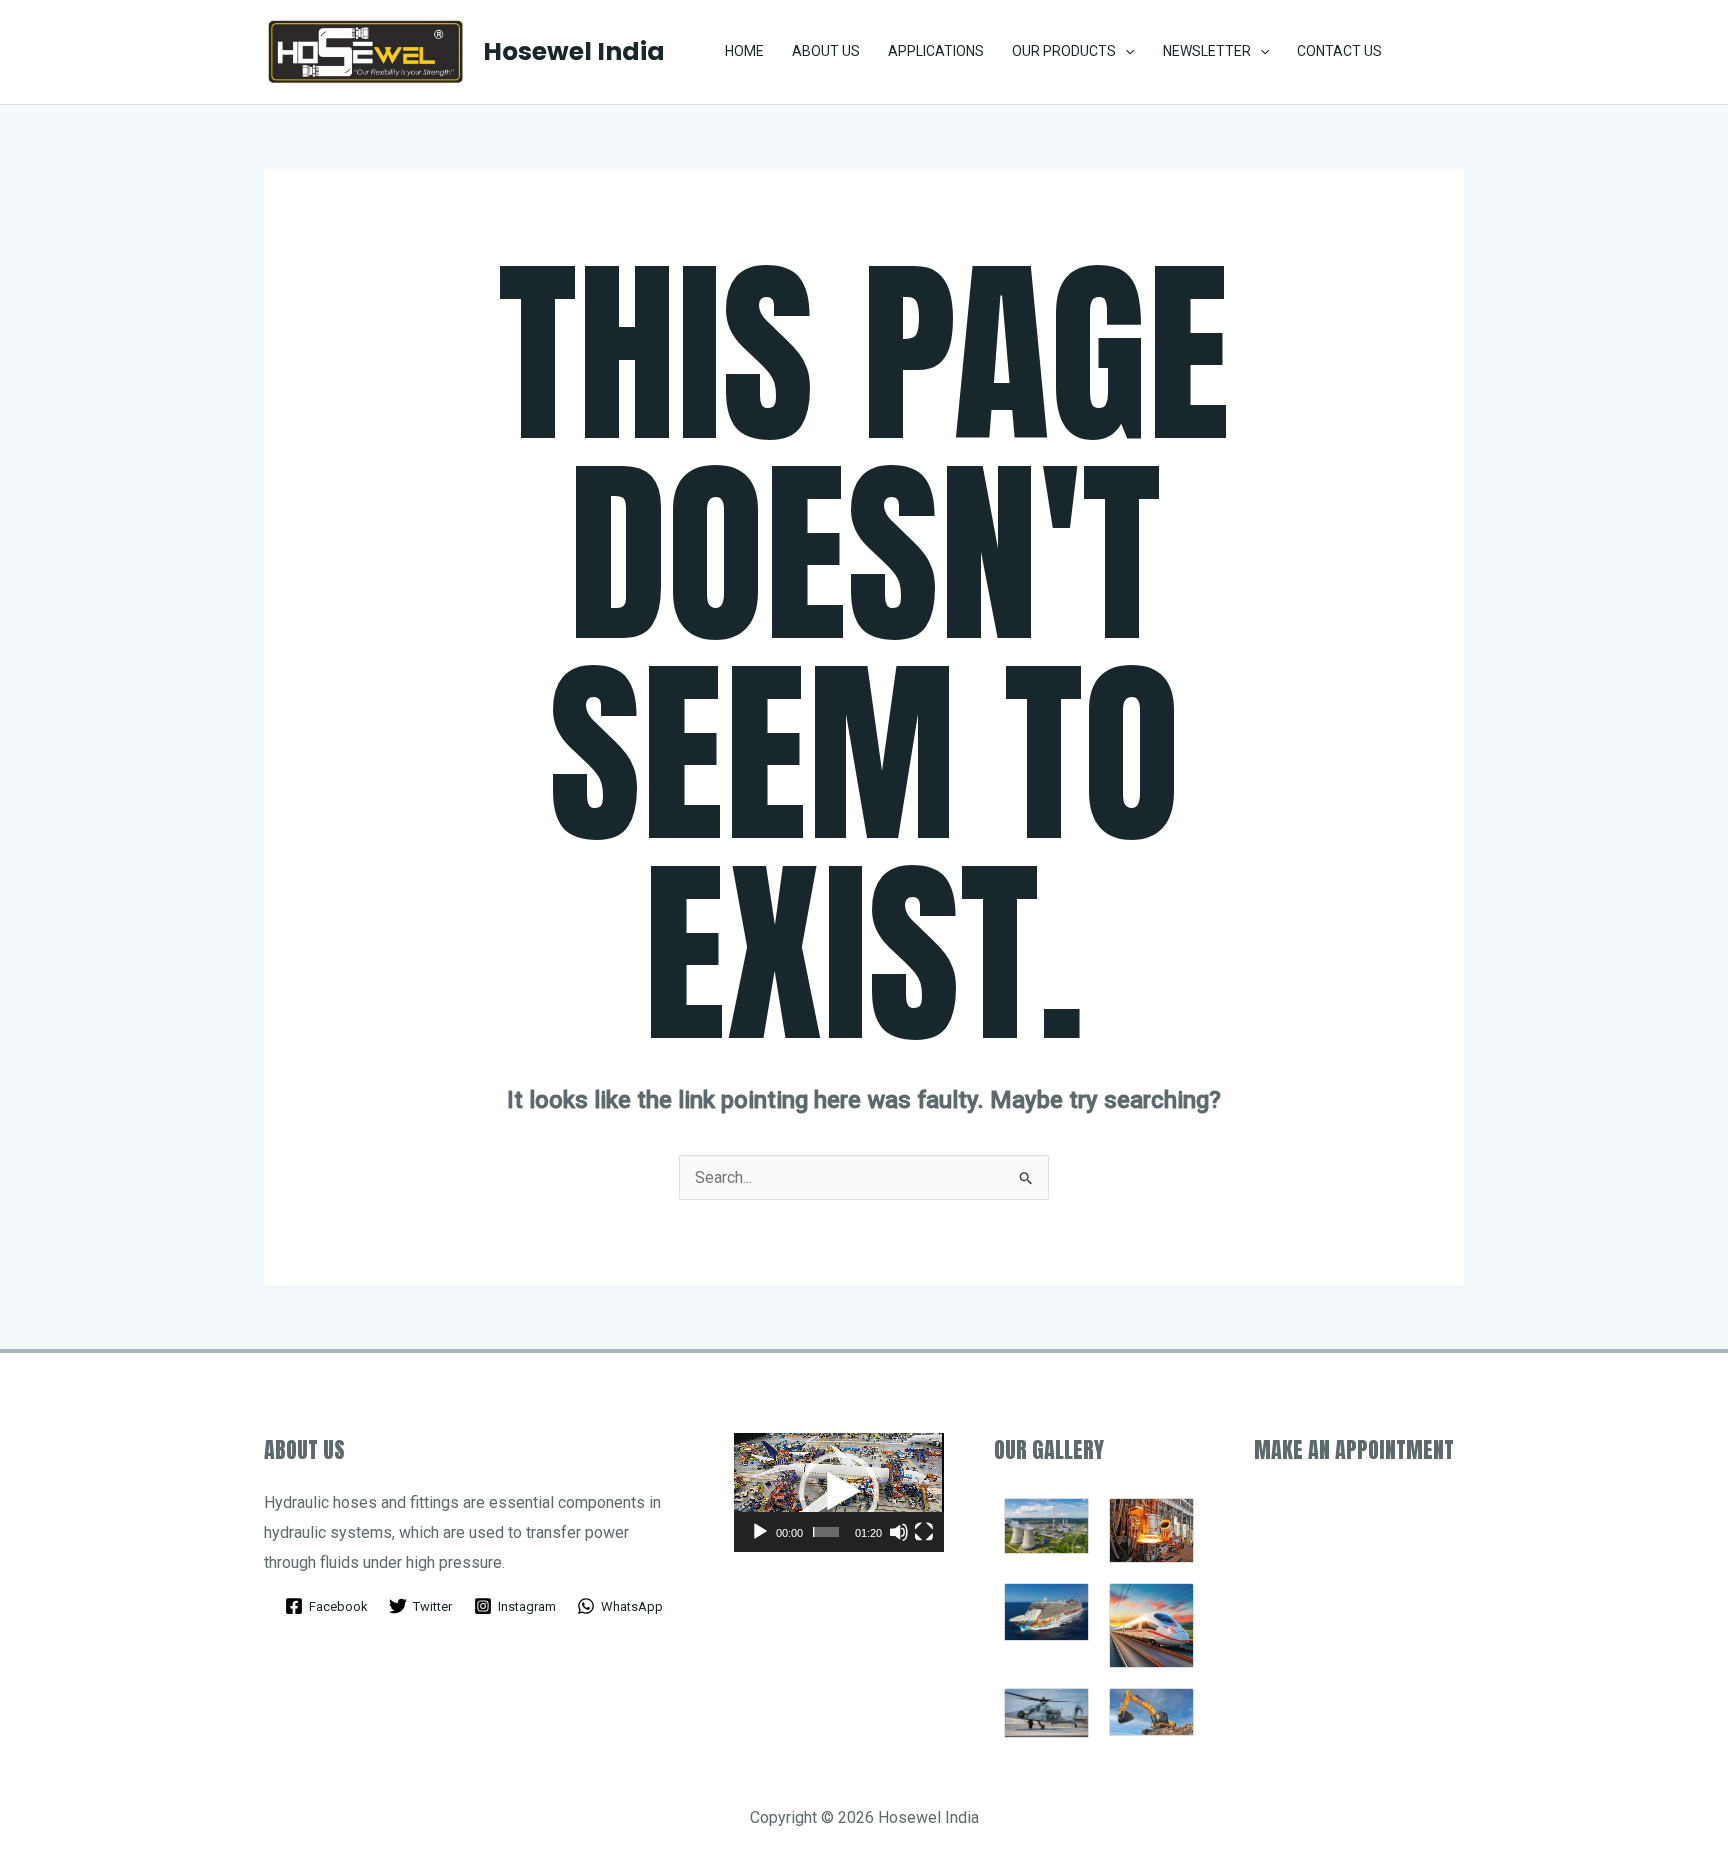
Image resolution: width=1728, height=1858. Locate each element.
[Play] (760, 1532)
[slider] (826, 1532)
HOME (744, 51)
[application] (1125, 51)
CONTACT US (1339, 51)
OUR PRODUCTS (1064, 51)
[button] (1440, 52)
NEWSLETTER (1207, 51)
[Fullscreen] (924, 1532)
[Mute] (899, 1532)
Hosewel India (574, 51)
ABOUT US (826, 51)
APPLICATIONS (936, 51)
